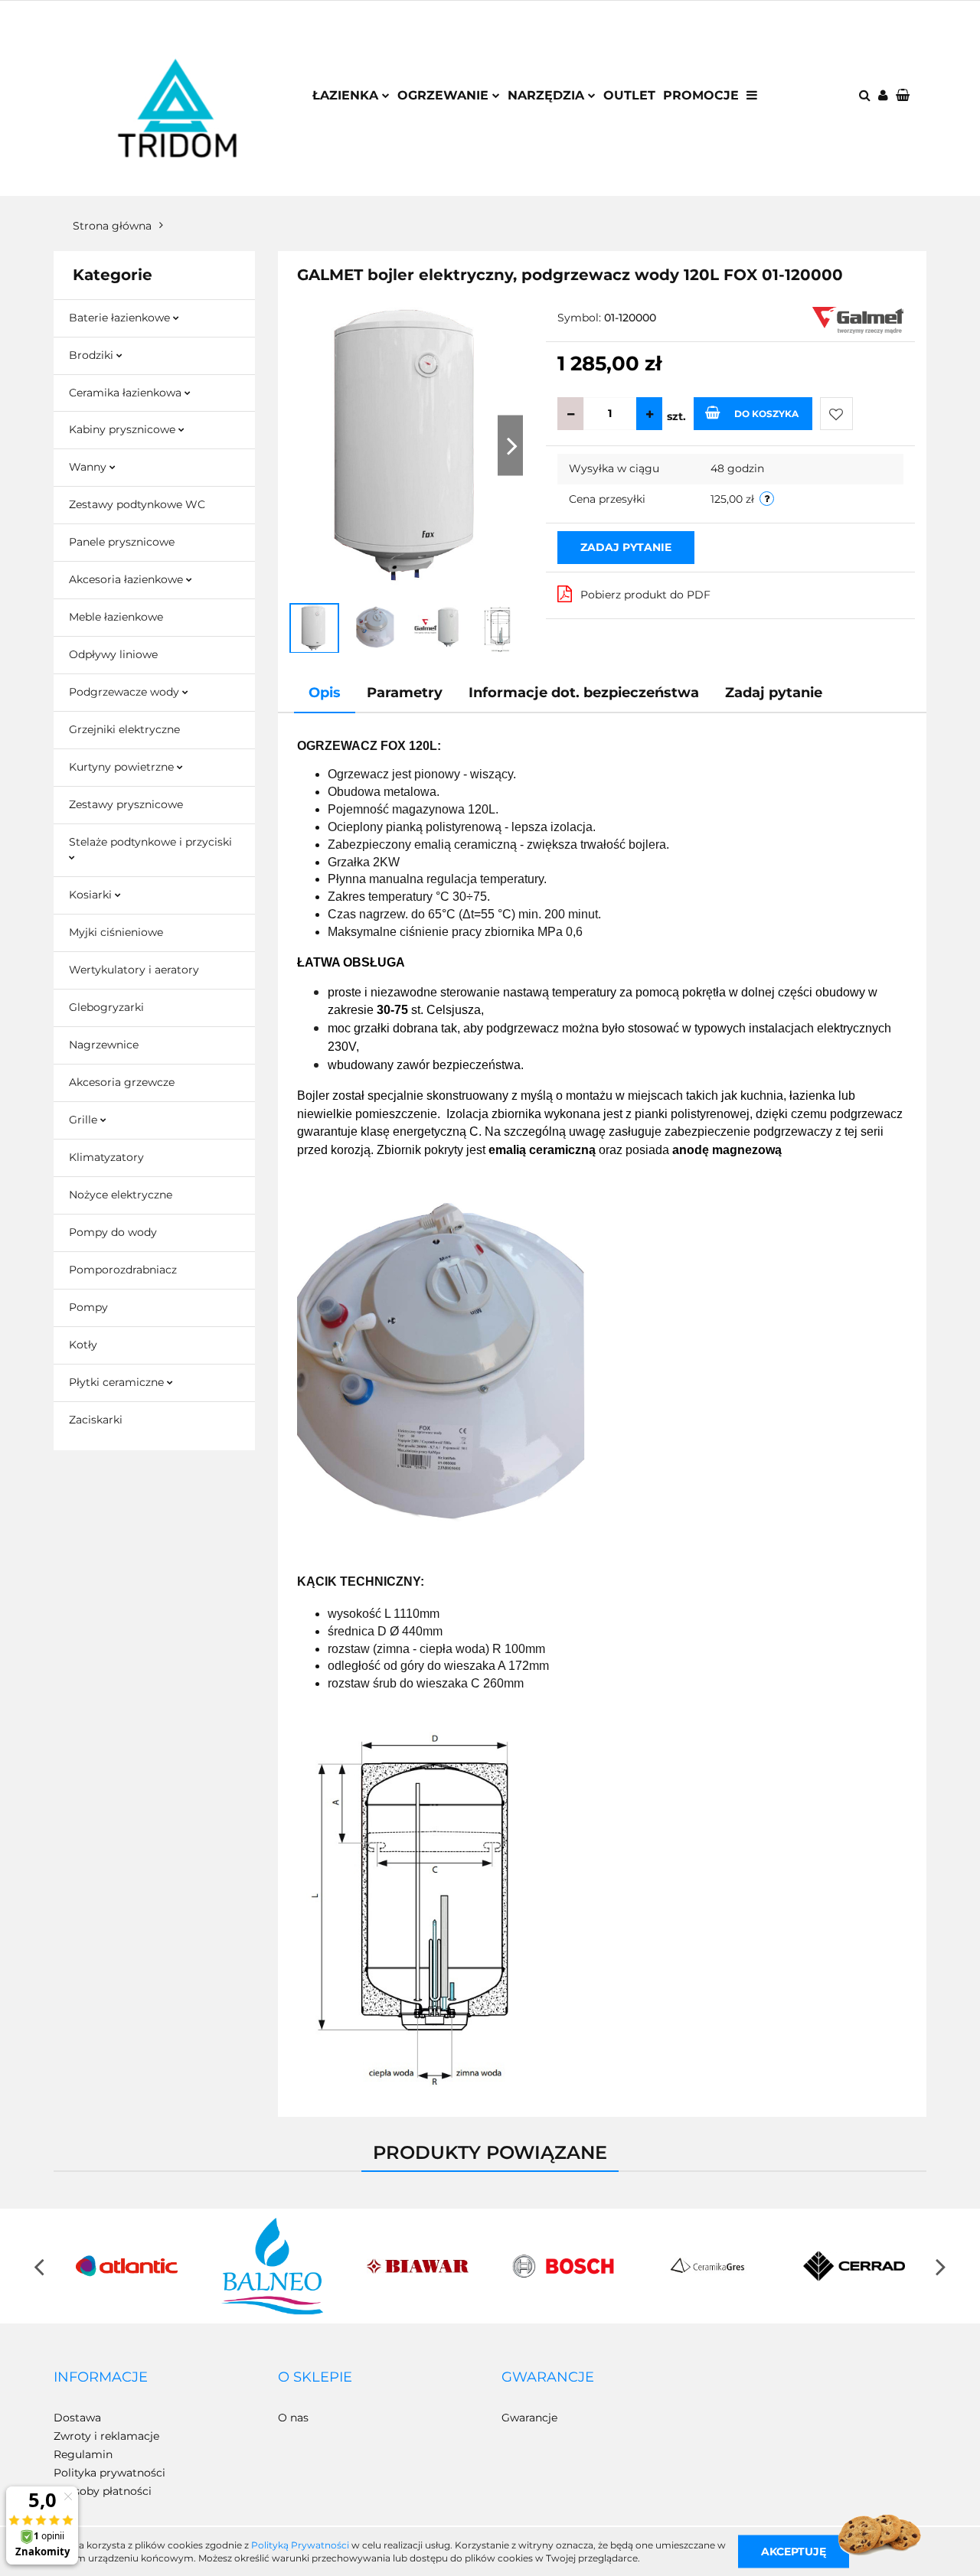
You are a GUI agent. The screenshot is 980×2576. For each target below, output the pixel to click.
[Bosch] (563, 2266)
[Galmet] (858, 319)
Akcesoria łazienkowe (127, 579)
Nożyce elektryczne (121, 1195)
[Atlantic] (126, 2266)
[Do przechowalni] (836, 414)
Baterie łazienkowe (121, 318)
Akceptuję (794, 2551)
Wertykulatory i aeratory (134, 970)
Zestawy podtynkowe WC (137, 504)
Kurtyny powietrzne (123, 767)
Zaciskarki (96, 1420)
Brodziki (93, 355)
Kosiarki (92, 895)
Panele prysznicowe (122, 542)
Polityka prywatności (109, 2473)
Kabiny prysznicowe (124, 429)
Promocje (701, 95)
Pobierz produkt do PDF (645, 595)
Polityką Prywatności (300, 2545)
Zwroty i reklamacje (106, 2436)
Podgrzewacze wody (126, 692)
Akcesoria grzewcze (122, 1082)
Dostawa (77, 2418)
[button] (101, 2378)
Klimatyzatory (106, 1157)
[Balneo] (272, 2266)
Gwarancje (529, 2418)
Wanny (89, 467)
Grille (85, 1120)
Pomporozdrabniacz (123, 1270)
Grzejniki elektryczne (124, 729)
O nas (293, 2418)
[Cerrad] (854, 2266)
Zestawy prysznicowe (126, 804)
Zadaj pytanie (626, 547)
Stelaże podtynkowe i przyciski (150, 842)
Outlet (629, 95)
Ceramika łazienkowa (127, 393)
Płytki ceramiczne (118, 1382)
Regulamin (83, 2454)
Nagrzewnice (104, 1045)
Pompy (88, 1307)
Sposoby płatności (103, 2491)
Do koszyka (766, 414)
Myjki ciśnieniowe (116, 932)
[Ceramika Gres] (708, 2266)
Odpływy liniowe (113, 654)
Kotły (83, 1345)
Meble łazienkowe (116, 617)
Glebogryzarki (106, 1007)
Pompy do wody (113, 1232)
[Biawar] (417, 2266)
